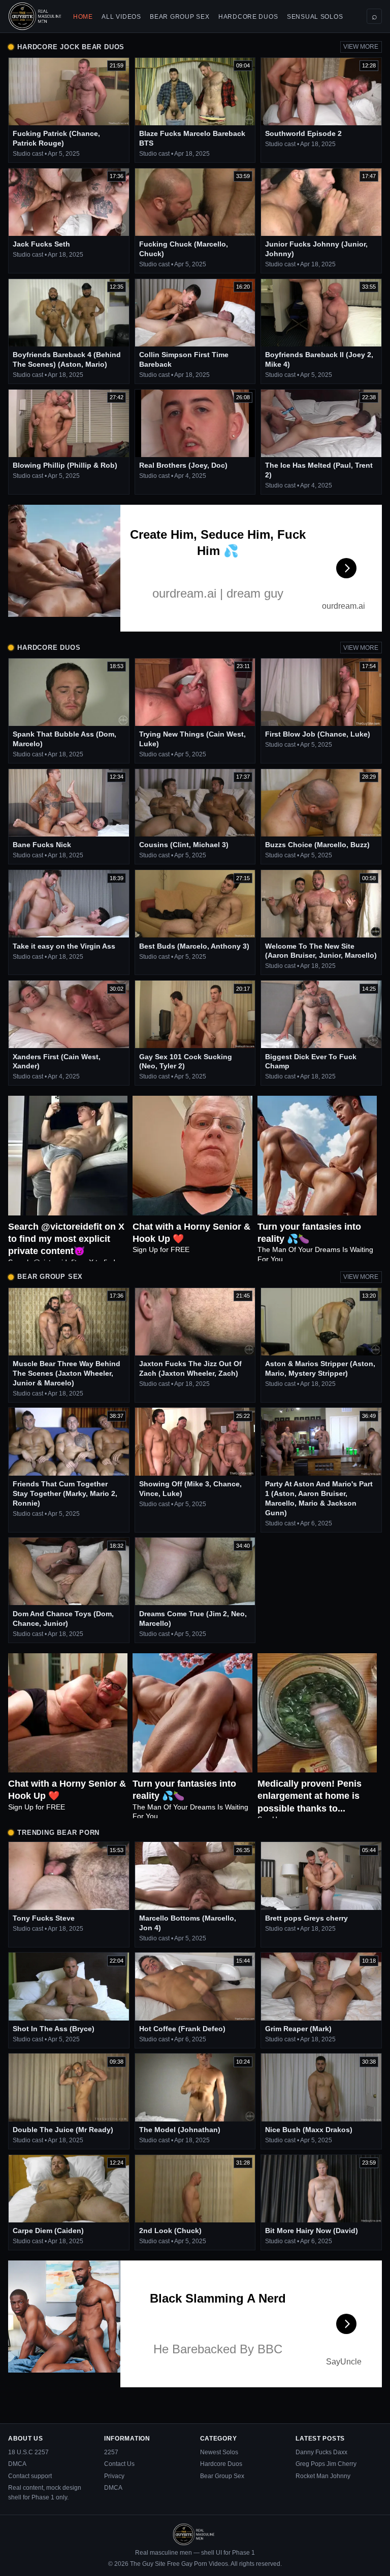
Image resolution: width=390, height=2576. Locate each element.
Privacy (114, 2476)
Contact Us (119, 2464)
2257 (111, 2452)
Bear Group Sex (180, 17)
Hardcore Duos (248, 17)
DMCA (17, 2464)
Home (83, 17)
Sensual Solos (315, 17)
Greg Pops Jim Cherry (326, 2464)
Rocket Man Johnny (323, 2476)
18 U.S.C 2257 (28, 2452)
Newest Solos (219, 2452)
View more (361, 47)
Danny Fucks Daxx (321, 2452)
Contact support (30, 2476)
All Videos (121, 17)
